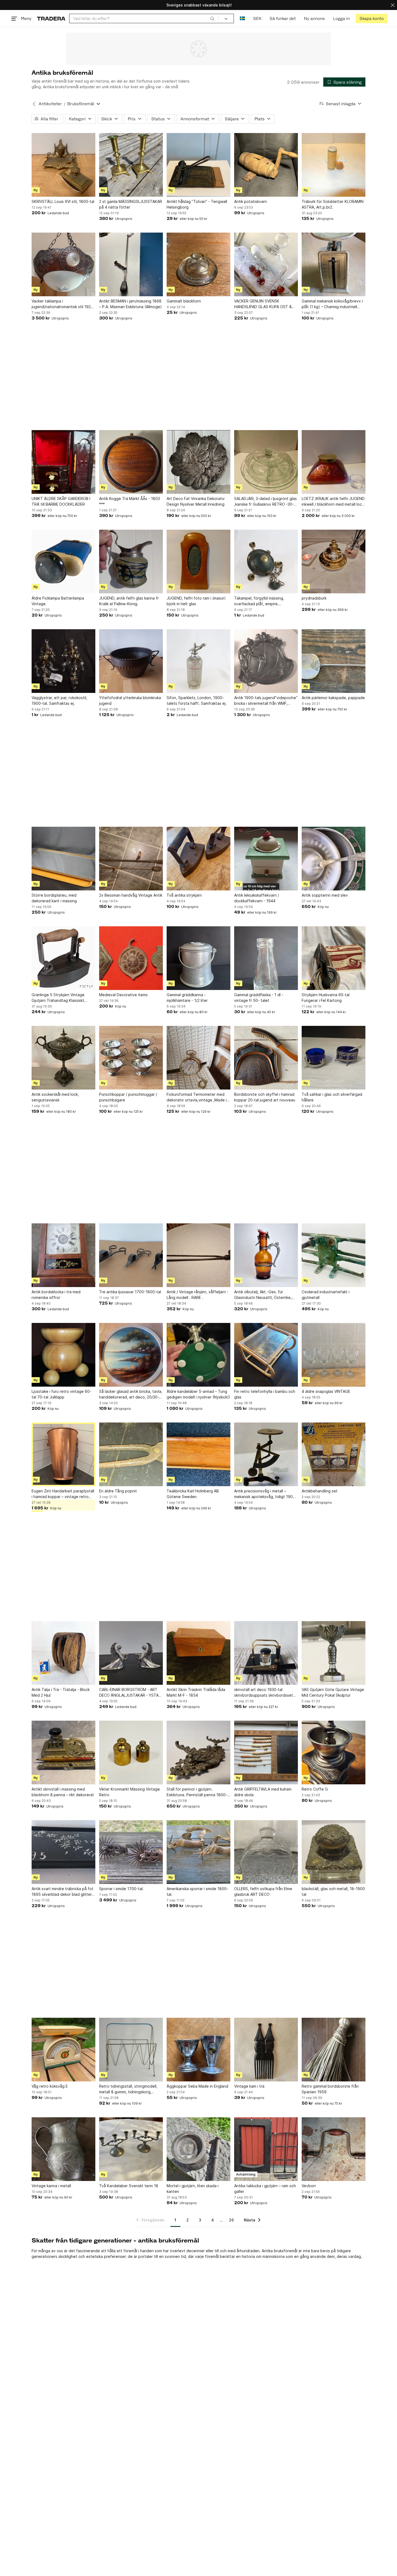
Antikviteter (50, 104)
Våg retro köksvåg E (50, 2086)
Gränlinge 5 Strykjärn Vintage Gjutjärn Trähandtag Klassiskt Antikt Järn (58, 998)
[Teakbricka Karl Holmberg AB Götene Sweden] (198, 1454)
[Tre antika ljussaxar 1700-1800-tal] (131, 1255)
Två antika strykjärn (184, 895)
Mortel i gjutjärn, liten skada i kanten (193, 2189)
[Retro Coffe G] (334, 1753)
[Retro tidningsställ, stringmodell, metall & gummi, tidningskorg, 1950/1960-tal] (131, 2050)
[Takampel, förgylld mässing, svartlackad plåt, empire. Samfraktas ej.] (266, 562)
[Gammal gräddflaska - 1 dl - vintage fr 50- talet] (266, 958)
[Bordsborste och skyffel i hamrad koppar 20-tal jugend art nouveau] (266, 1058)
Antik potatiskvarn (250, 201)
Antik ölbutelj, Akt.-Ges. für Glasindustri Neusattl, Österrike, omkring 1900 (263, 1295)
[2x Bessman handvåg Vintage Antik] (131, 859)
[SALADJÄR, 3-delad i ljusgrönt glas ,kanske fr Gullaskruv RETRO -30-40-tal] (266, 462)
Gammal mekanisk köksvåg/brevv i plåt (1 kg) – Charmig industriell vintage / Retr (332, 304)
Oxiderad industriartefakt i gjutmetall (326, 1295)
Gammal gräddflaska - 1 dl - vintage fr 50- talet (259, 998)
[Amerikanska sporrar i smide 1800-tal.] (198, 1852)
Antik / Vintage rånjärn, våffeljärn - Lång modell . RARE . (198, 1295)
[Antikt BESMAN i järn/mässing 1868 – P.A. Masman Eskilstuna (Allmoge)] (131, 264)
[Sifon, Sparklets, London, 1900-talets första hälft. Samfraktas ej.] (198, 661)
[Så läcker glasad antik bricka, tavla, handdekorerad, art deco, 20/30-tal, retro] (131, 1355)
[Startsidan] (51, 18)
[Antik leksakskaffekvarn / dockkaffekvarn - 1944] (266, 859)
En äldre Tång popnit (118, 1491)
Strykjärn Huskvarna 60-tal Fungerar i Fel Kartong (326, 998)
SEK (257, 18)
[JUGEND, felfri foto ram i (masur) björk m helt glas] (198, 562)
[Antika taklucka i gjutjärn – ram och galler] (266, 2149)
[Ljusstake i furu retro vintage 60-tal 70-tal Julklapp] (63, 1355)
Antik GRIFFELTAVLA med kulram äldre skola (263, 1792)
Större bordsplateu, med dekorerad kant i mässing (54, 898)
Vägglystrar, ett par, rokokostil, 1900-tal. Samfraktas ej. (59, 700)
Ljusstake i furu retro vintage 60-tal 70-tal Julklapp (61, 1394)
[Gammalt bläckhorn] (198, 264)
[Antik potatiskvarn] (266, 165)
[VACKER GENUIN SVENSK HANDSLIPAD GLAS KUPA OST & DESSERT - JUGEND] (266, 264)
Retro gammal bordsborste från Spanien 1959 (330, 2089)
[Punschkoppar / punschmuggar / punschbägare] (131, 1058)
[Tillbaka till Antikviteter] (34, 104)
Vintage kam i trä (249, 2086)
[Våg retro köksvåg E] (63, 2050)
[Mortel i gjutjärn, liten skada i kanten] (198, 2149)
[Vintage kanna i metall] (63, 2149)
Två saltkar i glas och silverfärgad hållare (332, 1097)
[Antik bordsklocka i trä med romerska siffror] (63, 1255)
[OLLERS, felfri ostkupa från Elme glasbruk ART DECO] (266, 1852)
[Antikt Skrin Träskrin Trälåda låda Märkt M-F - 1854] (198, 1653)
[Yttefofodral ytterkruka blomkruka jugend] (131, 661)
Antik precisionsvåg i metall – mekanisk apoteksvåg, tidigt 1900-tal (265, 1494)
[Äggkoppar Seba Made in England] (198, 2050)
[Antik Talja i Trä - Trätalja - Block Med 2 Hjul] (63, 1653)
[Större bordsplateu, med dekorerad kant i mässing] (63, 859)
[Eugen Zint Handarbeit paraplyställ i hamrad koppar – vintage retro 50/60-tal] (63, 1454)
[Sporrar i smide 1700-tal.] (131, 1852)
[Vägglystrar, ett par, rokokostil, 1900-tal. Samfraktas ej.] (63, 661)
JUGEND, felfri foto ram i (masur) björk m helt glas (196, 601)
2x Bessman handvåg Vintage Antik (131, 895)
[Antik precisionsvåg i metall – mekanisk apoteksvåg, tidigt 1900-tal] (266, 1454)
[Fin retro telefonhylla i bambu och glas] (266, 1355)
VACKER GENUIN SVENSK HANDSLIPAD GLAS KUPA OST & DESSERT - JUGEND (263, 304)
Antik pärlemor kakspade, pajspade (333, 698)
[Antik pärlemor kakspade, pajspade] (334, 661)
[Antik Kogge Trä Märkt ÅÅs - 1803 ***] (131, 462)
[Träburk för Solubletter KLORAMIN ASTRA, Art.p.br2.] (334, 165)
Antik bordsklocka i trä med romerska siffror (56, 1295)
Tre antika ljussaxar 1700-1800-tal (130, 1292)
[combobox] (144, 18)
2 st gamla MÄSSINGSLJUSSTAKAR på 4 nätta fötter (131, 204)
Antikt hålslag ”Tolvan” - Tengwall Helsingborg (197, 204)
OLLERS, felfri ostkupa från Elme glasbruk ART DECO (263, 1891)
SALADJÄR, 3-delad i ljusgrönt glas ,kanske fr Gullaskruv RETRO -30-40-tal (265, 502)
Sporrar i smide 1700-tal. (121, 1889)
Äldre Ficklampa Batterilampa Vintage (58, 601)
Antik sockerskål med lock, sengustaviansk (55, 1097)
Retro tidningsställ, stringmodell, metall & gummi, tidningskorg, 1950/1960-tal (128, 2089)
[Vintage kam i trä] (266, 2050)
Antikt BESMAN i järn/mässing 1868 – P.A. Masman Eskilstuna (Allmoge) (130, 304)
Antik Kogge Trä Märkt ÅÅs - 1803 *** (129, 501)
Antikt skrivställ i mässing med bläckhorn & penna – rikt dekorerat (63, 1792)
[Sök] (212, 18)
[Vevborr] (334, 2149)
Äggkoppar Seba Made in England (197, 2086)
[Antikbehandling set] (334, 1454)
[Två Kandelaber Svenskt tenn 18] (131, 2149)
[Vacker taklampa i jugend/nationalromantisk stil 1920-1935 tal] (63, 264)
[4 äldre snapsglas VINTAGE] (334, 1355)
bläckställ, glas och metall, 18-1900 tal (333, 1891)
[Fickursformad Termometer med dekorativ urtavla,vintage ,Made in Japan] (198, 1058)
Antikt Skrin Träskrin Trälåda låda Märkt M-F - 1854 (196, 1692)
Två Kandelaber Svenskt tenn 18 (129, 2186)
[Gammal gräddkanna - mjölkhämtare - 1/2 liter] (198, 958)
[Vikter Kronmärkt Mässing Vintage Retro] (131, 1753)
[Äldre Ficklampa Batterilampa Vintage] (63, 562)
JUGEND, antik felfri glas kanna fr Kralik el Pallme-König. (129, 601)
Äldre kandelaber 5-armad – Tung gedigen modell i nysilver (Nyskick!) (198, 1394)
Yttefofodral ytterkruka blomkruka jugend (130, 700)
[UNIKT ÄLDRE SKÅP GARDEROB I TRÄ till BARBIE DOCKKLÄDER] (63, 462)
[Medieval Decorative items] (131, 958)
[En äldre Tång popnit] (131, 1454)
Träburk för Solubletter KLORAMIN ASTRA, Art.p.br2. (333, 204)
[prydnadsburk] (334, 562)
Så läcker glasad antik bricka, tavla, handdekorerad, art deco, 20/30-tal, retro (131, 1394)
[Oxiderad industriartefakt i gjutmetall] (334, 1255)
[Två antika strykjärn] (198, 859)
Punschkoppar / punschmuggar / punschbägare (128, 1097)
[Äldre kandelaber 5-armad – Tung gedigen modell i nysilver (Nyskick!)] (198, 1355)
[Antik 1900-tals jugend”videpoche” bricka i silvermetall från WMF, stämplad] (266, 661)
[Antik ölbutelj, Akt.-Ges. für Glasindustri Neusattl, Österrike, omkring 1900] (266, 1255)
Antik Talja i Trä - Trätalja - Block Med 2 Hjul (61, 1692)
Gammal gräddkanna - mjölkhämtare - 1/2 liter (187, 998)
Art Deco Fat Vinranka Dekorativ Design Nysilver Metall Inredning (196, 501)
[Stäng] (393, 5)
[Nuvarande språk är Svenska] (242, 18)
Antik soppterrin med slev (325, 895)
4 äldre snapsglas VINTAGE (326, 1391)
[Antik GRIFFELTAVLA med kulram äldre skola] (266, 1753)
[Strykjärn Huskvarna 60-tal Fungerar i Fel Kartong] (334, 958)
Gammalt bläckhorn (184, 301)
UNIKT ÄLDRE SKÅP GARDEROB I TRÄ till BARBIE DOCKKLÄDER (61, 501)
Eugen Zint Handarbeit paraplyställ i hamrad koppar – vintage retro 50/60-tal (63, 1494)
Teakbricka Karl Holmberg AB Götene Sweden (193, 1494)
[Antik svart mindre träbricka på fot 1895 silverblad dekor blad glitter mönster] (63, 1852)
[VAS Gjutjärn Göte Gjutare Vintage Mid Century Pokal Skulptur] (334, 1653)
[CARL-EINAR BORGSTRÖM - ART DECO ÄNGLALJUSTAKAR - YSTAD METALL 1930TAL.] (131, 1653)
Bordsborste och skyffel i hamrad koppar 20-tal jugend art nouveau (265, 1097)
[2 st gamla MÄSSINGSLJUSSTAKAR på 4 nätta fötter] (131, 165)
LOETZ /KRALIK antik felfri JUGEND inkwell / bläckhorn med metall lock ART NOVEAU (333, 502)
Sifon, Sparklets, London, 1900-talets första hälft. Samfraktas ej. (197, 700)
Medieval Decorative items (123, 995)
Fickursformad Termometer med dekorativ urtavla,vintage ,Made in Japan (198, 1097)
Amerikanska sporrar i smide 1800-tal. (197, 1891)
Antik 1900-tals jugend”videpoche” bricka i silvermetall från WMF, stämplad (266, 701)
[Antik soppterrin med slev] (334, 859)
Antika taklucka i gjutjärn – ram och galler (265, 2189)
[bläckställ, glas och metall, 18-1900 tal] (334, 1852)
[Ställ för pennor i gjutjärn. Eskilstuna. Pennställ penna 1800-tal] (198, 1753)
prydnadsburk (314, 598)
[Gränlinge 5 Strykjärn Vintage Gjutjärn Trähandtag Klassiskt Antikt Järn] (63, 958)
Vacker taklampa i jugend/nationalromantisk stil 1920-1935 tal (63, 304)
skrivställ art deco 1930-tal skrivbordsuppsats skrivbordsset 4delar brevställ (264, 1693)
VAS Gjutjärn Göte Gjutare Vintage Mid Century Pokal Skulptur (333, 1692)
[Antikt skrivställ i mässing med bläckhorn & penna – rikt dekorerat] (63, 1753)
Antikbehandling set (320, 1491)
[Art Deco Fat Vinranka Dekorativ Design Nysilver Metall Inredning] (198, 462)
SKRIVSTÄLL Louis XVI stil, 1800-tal (63, 201)
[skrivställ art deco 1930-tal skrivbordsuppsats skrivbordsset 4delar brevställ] (266, 1653)
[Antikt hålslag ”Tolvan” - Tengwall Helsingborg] (198, 165)
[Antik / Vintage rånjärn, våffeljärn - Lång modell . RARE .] (198, 1255)
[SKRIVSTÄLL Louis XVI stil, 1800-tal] (63, 165)
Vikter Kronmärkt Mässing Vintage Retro (129, 1792)
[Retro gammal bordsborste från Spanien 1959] (334, 2050)
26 (231, 2220)
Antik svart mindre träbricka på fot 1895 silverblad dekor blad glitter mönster (63, 1892)
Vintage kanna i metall (51, 2186)
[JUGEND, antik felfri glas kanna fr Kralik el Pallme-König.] (131, 562)
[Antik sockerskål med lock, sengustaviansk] (63, 1058)
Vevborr (309, 2186)
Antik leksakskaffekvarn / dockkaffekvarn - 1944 (257, 898)
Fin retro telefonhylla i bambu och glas (265, 1394)
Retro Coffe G (315, 1789)
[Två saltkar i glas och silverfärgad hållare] (334, 1058)
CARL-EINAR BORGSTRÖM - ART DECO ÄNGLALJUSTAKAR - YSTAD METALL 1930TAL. (130, 1693)
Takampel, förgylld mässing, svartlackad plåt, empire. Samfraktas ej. (259, 601)
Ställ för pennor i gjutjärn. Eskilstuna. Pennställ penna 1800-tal (197, 1792)
